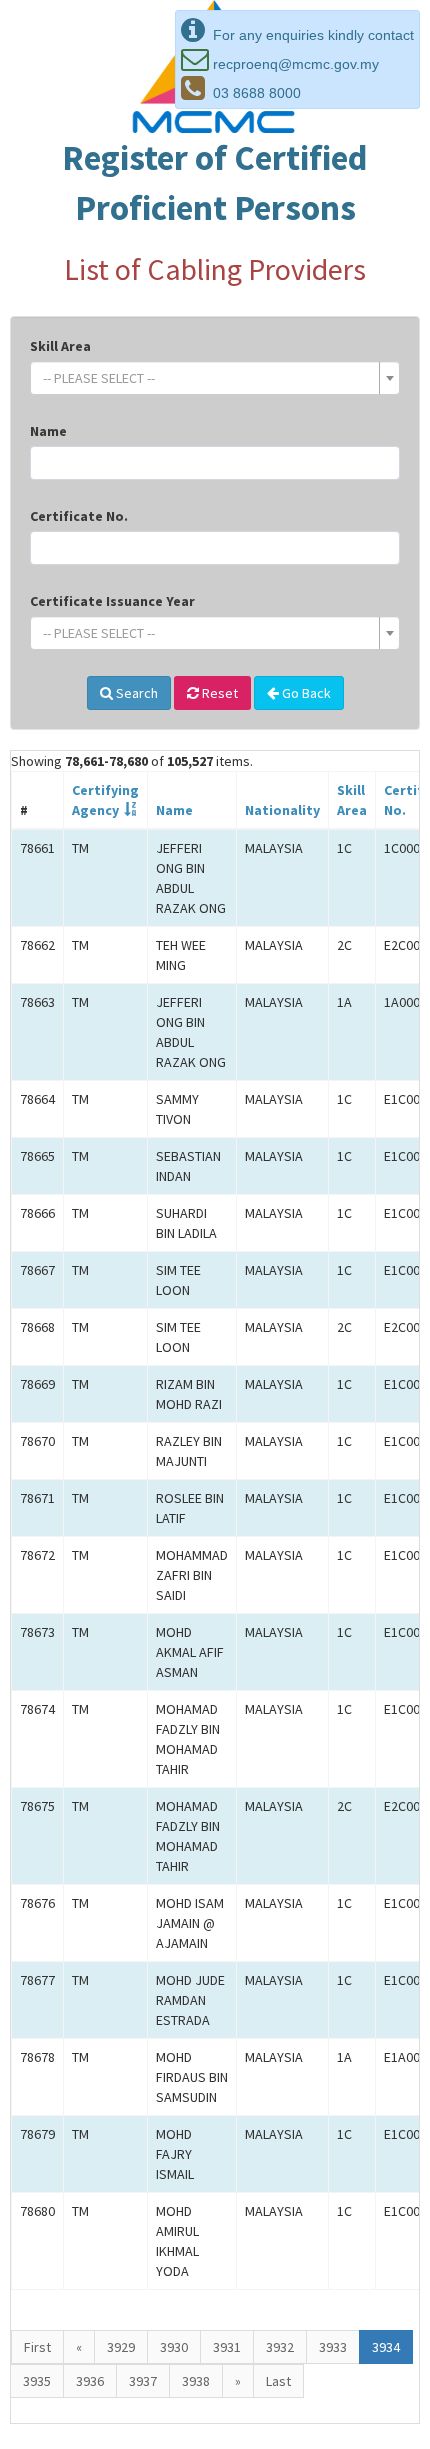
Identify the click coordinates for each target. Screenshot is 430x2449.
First (37, 2347)
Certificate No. (79, 516)
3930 (174, 2347)
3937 (143, 2381)
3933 (333, 2347)
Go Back (305, 693)
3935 (37, 2381)
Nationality (282, 810)
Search (135, 693)
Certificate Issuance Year (112, 601)
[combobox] (215, 378)
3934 (386, 2347)
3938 (196, 2381)
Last (278, 2381)
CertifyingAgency (105, 800)
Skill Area (60, 346)
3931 (227, 2347)
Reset (218, 693)
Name (48, 431)
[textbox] (209, 378)
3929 (121, 2347)
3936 (90, 2381)
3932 (280, 2347)
